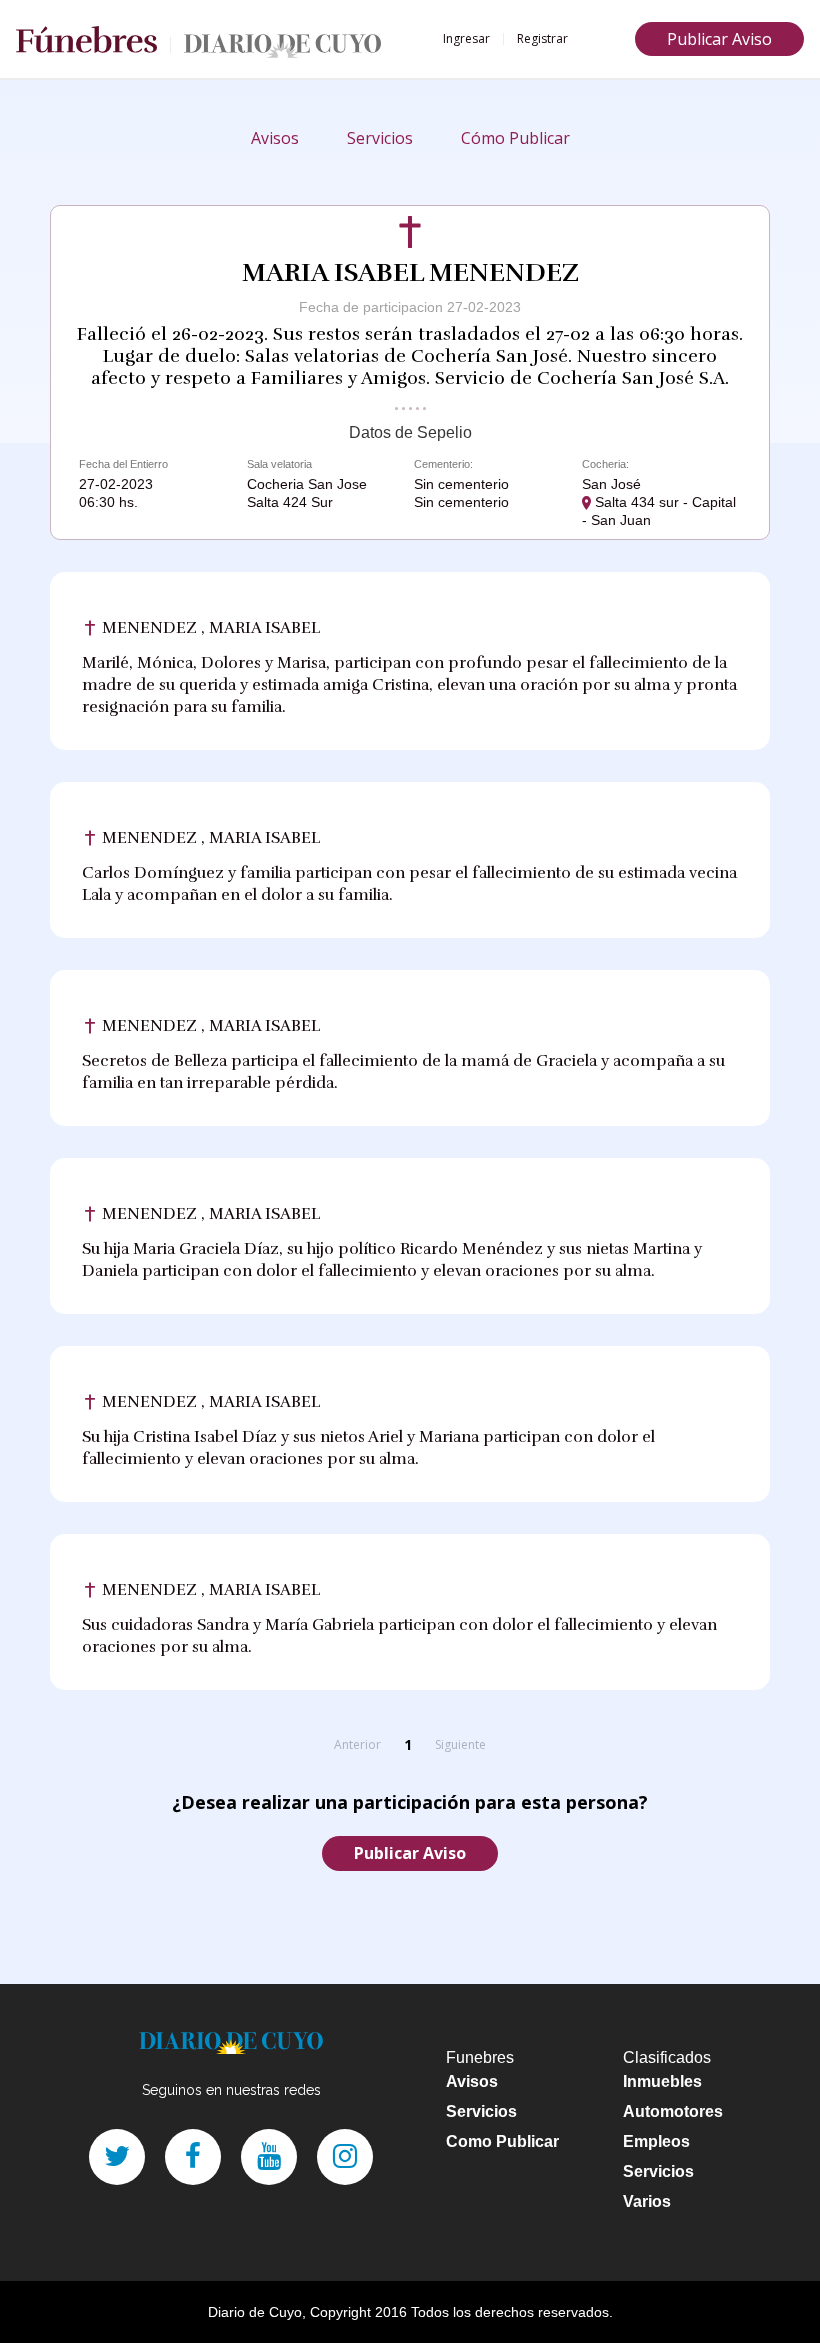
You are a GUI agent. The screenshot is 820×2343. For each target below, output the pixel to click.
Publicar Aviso (719, 39)
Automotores (673, 2111)
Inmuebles (662, 2081)
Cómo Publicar (515, 138)
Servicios (380, 138)
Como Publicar (502, 2141)
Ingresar (466, 38)
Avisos (275, 138)
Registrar (542, 38)
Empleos (656, 2141)
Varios (647, 2201)
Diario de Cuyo (255, 2312)
